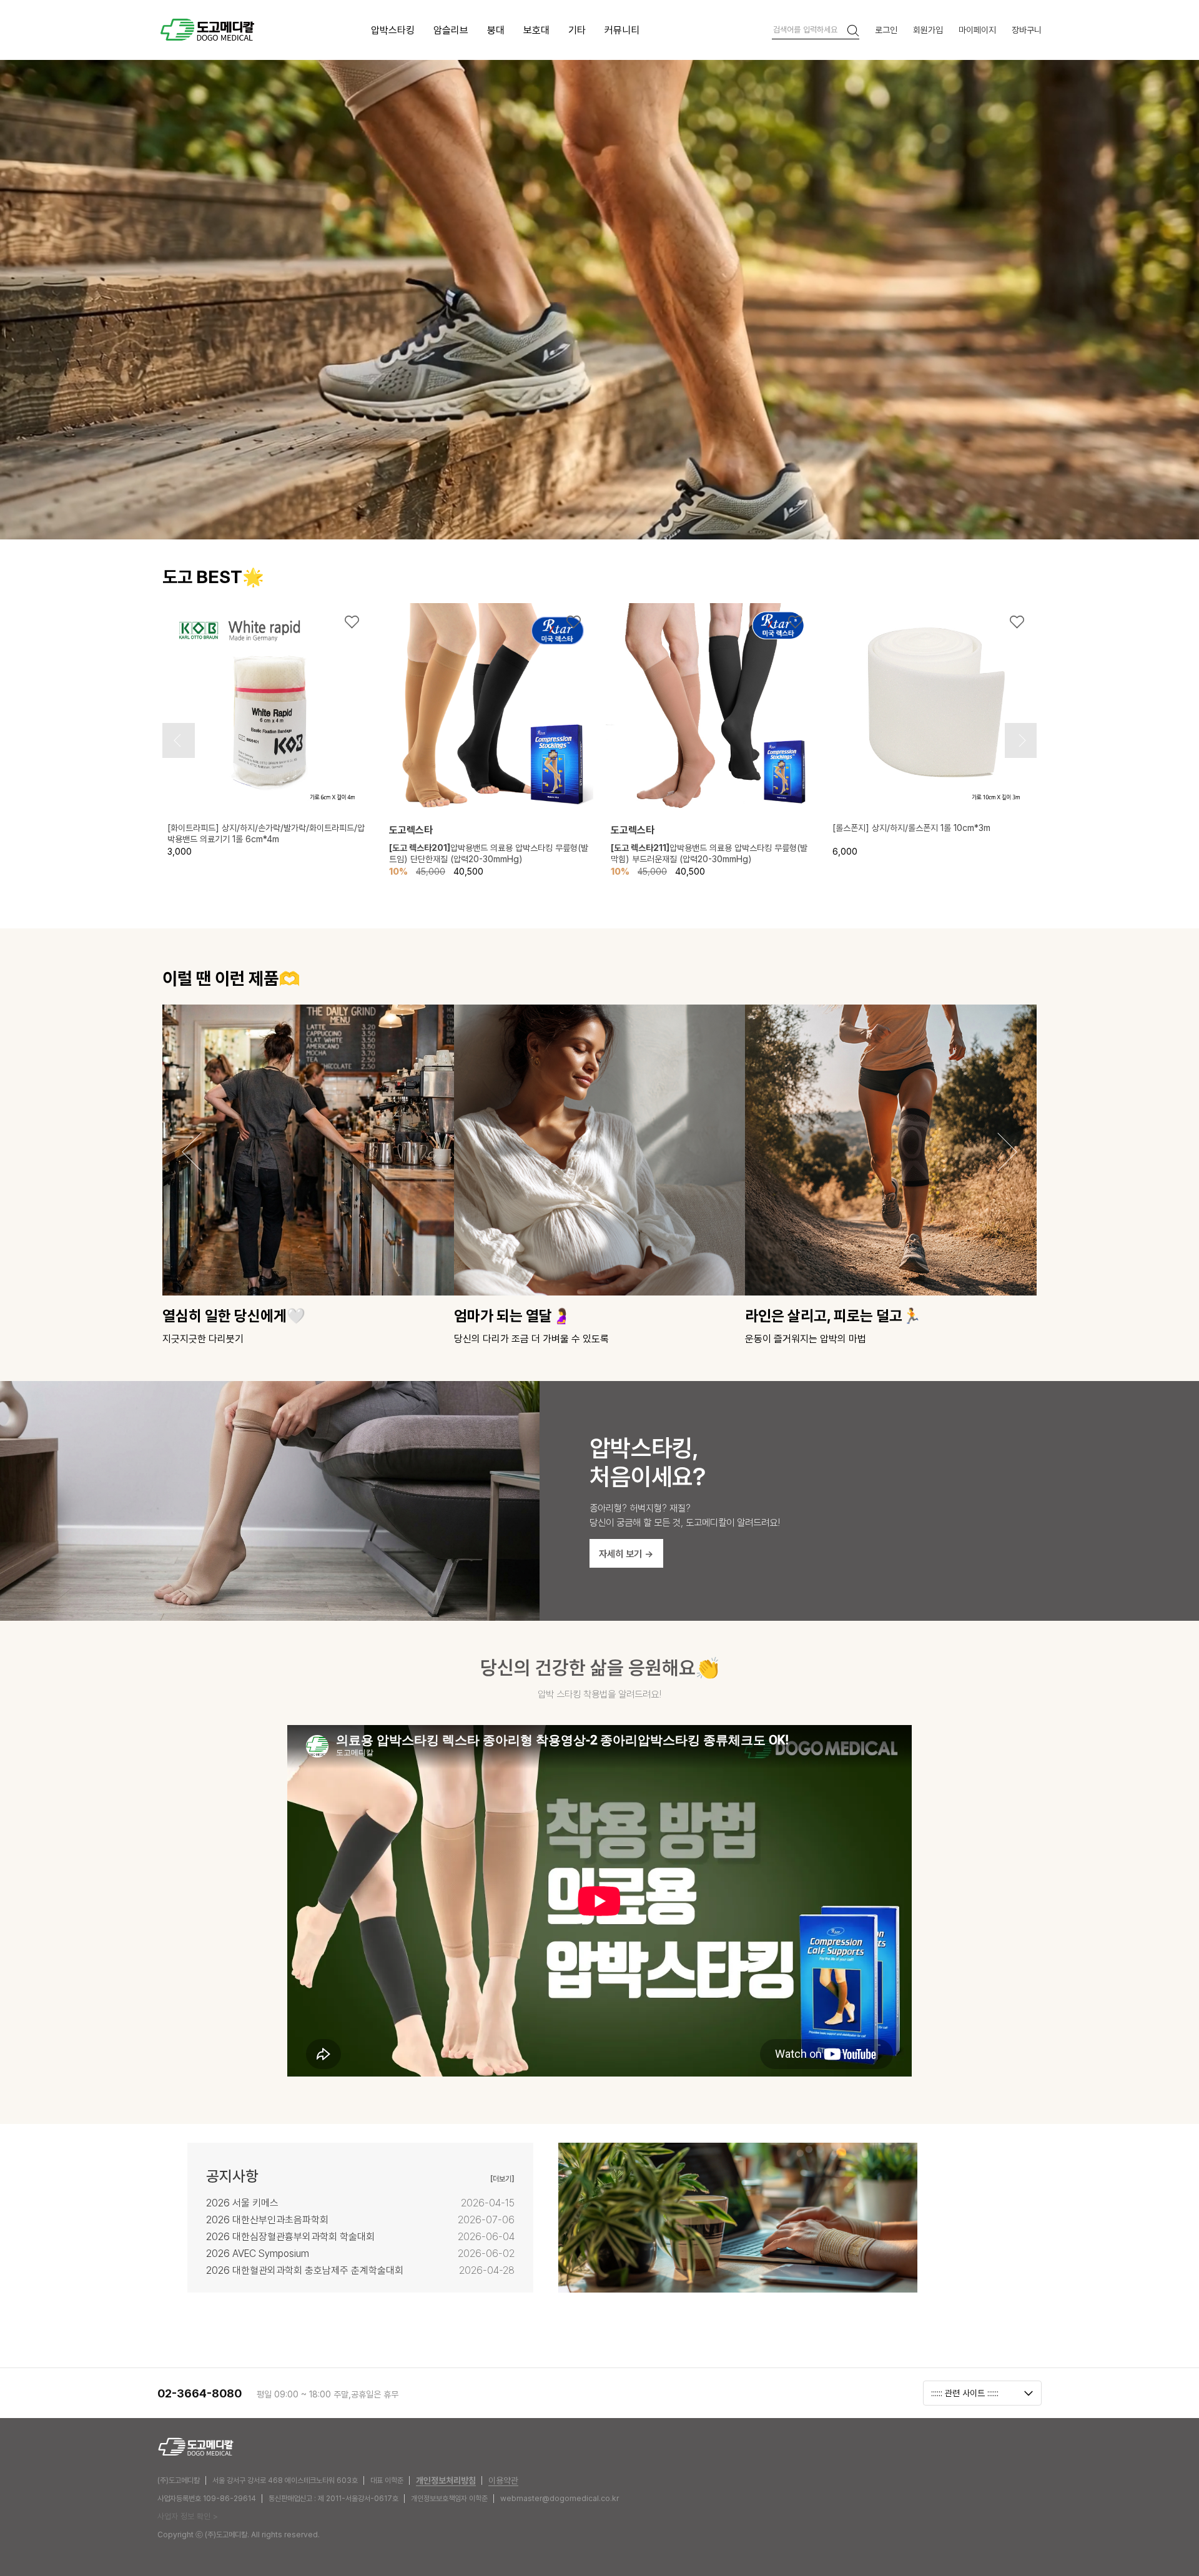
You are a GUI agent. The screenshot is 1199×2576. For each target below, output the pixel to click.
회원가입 (928, 30)
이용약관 (503, 2480)
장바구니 (1027, 30)
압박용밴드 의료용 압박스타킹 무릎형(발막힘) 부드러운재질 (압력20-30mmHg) (709, 853)
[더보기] (502, 2179)
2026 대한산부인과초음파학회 (267, 2220)
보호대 (536, 30)
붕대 (496, 30)
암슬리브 (451, 30)
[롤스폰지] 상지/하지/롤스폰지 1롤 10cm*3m (911, 828)
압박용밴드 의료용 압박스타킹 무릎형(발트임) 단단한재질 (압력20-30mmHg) (489, 853)
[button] (177, 740)
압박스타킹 (393, 30)
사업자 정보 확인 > (188, 2516)
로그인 (886, 30)
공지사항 (232, 2176)
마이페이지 (977, 30)
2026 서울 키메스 (242, 2203)
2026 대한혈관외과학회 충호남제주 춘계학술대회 (305, 2270)
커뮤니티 (622, 30)
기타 (577, 30)
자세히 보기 (626, 1554)
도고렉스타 (411, 830)
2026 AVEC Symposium (258, 2254)
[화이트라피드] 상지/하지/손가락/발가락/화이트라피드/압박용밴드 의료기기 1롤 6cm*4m (266, 833)
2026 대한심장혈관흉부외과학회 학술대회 (290, 2237)
